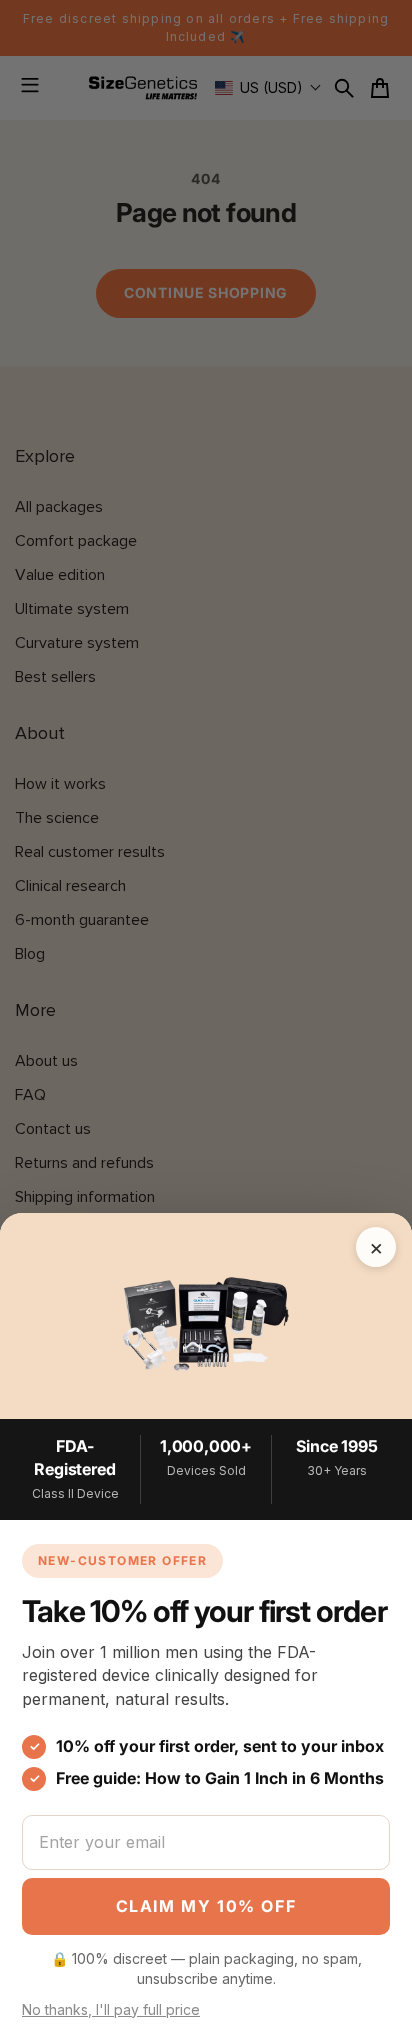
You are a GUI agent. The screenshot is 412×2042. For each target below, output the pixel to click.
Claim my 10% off (206, 1906)
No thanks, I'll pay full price (111, 2009)
